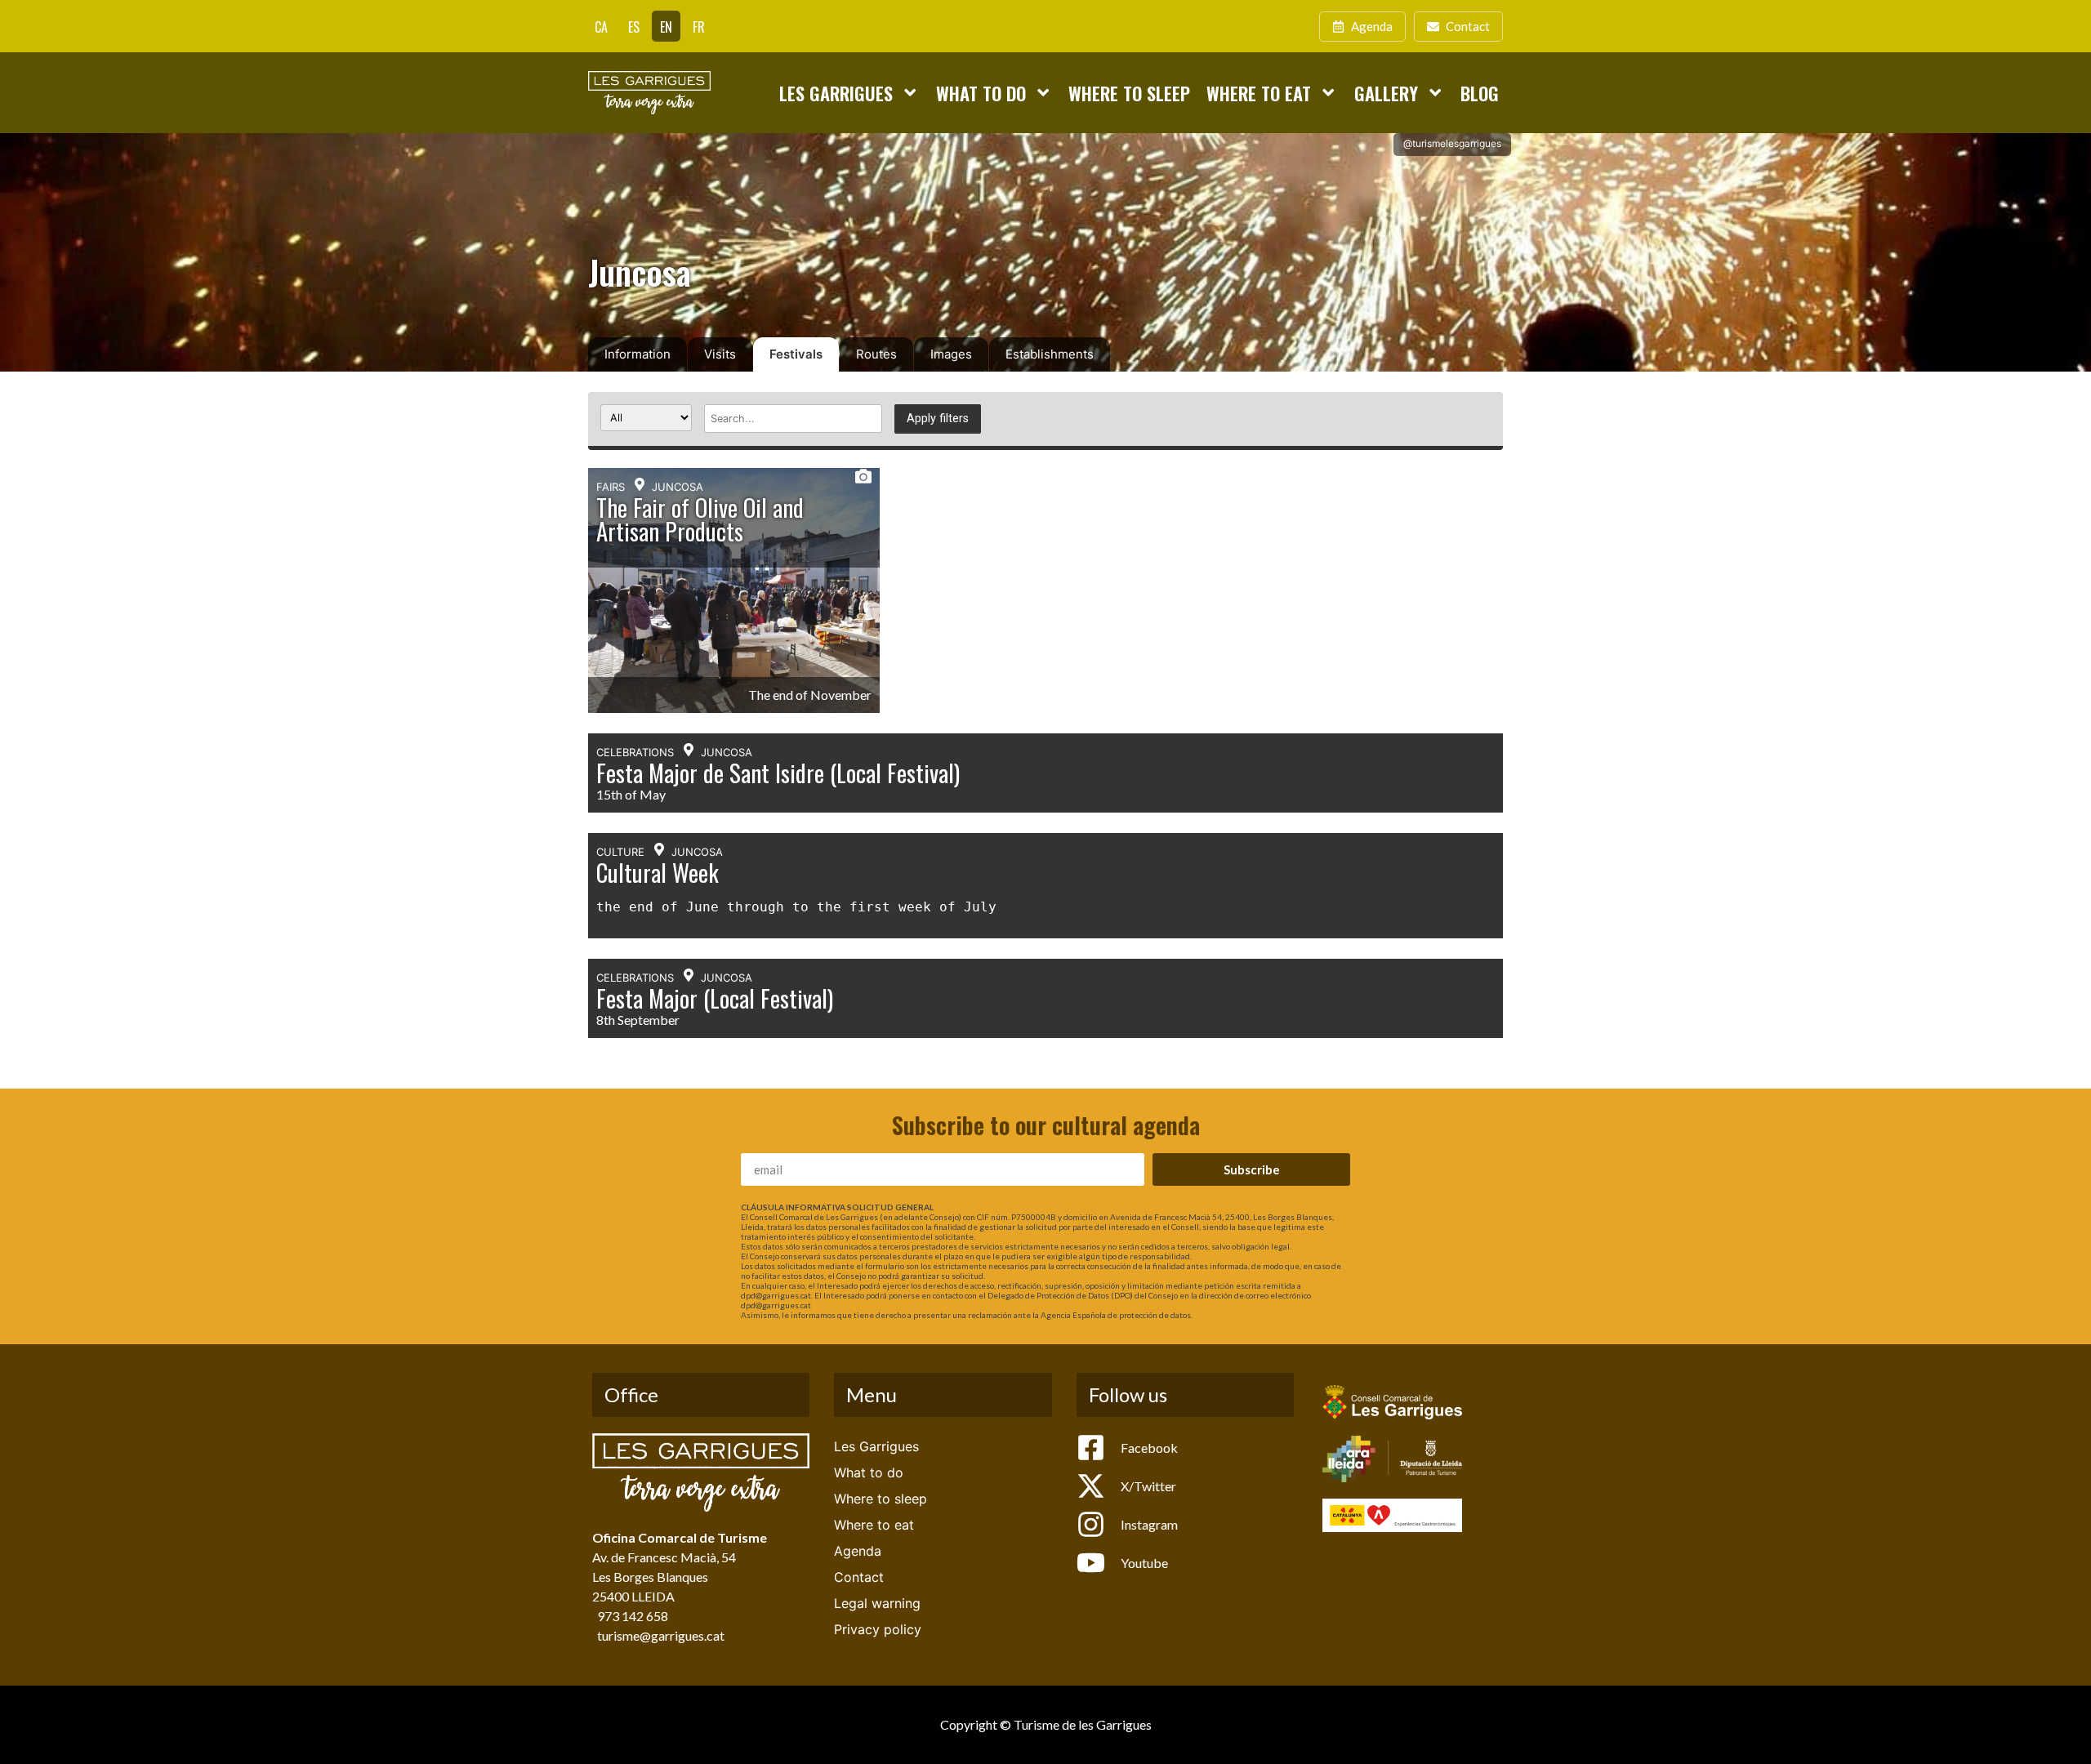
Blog (1480, 93)
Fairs (611, 487)
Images (951, 354)
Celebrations (635, 752)
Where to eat (1259, 93)
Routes (876, 354)
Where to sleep (1129, 93)
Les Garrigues (836, 93)
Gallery (1386, 93)
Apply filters (938, 419)
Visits (720, 354)
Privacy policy (878, 1629)
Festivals (796, 354)
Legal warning (877, 1603)
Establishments (1050, 354)
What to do (981, 93)
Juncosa (678, 487)
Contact (859, 1577)
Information (638, 354)
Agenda (858, 1551)
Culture (620, 852)
